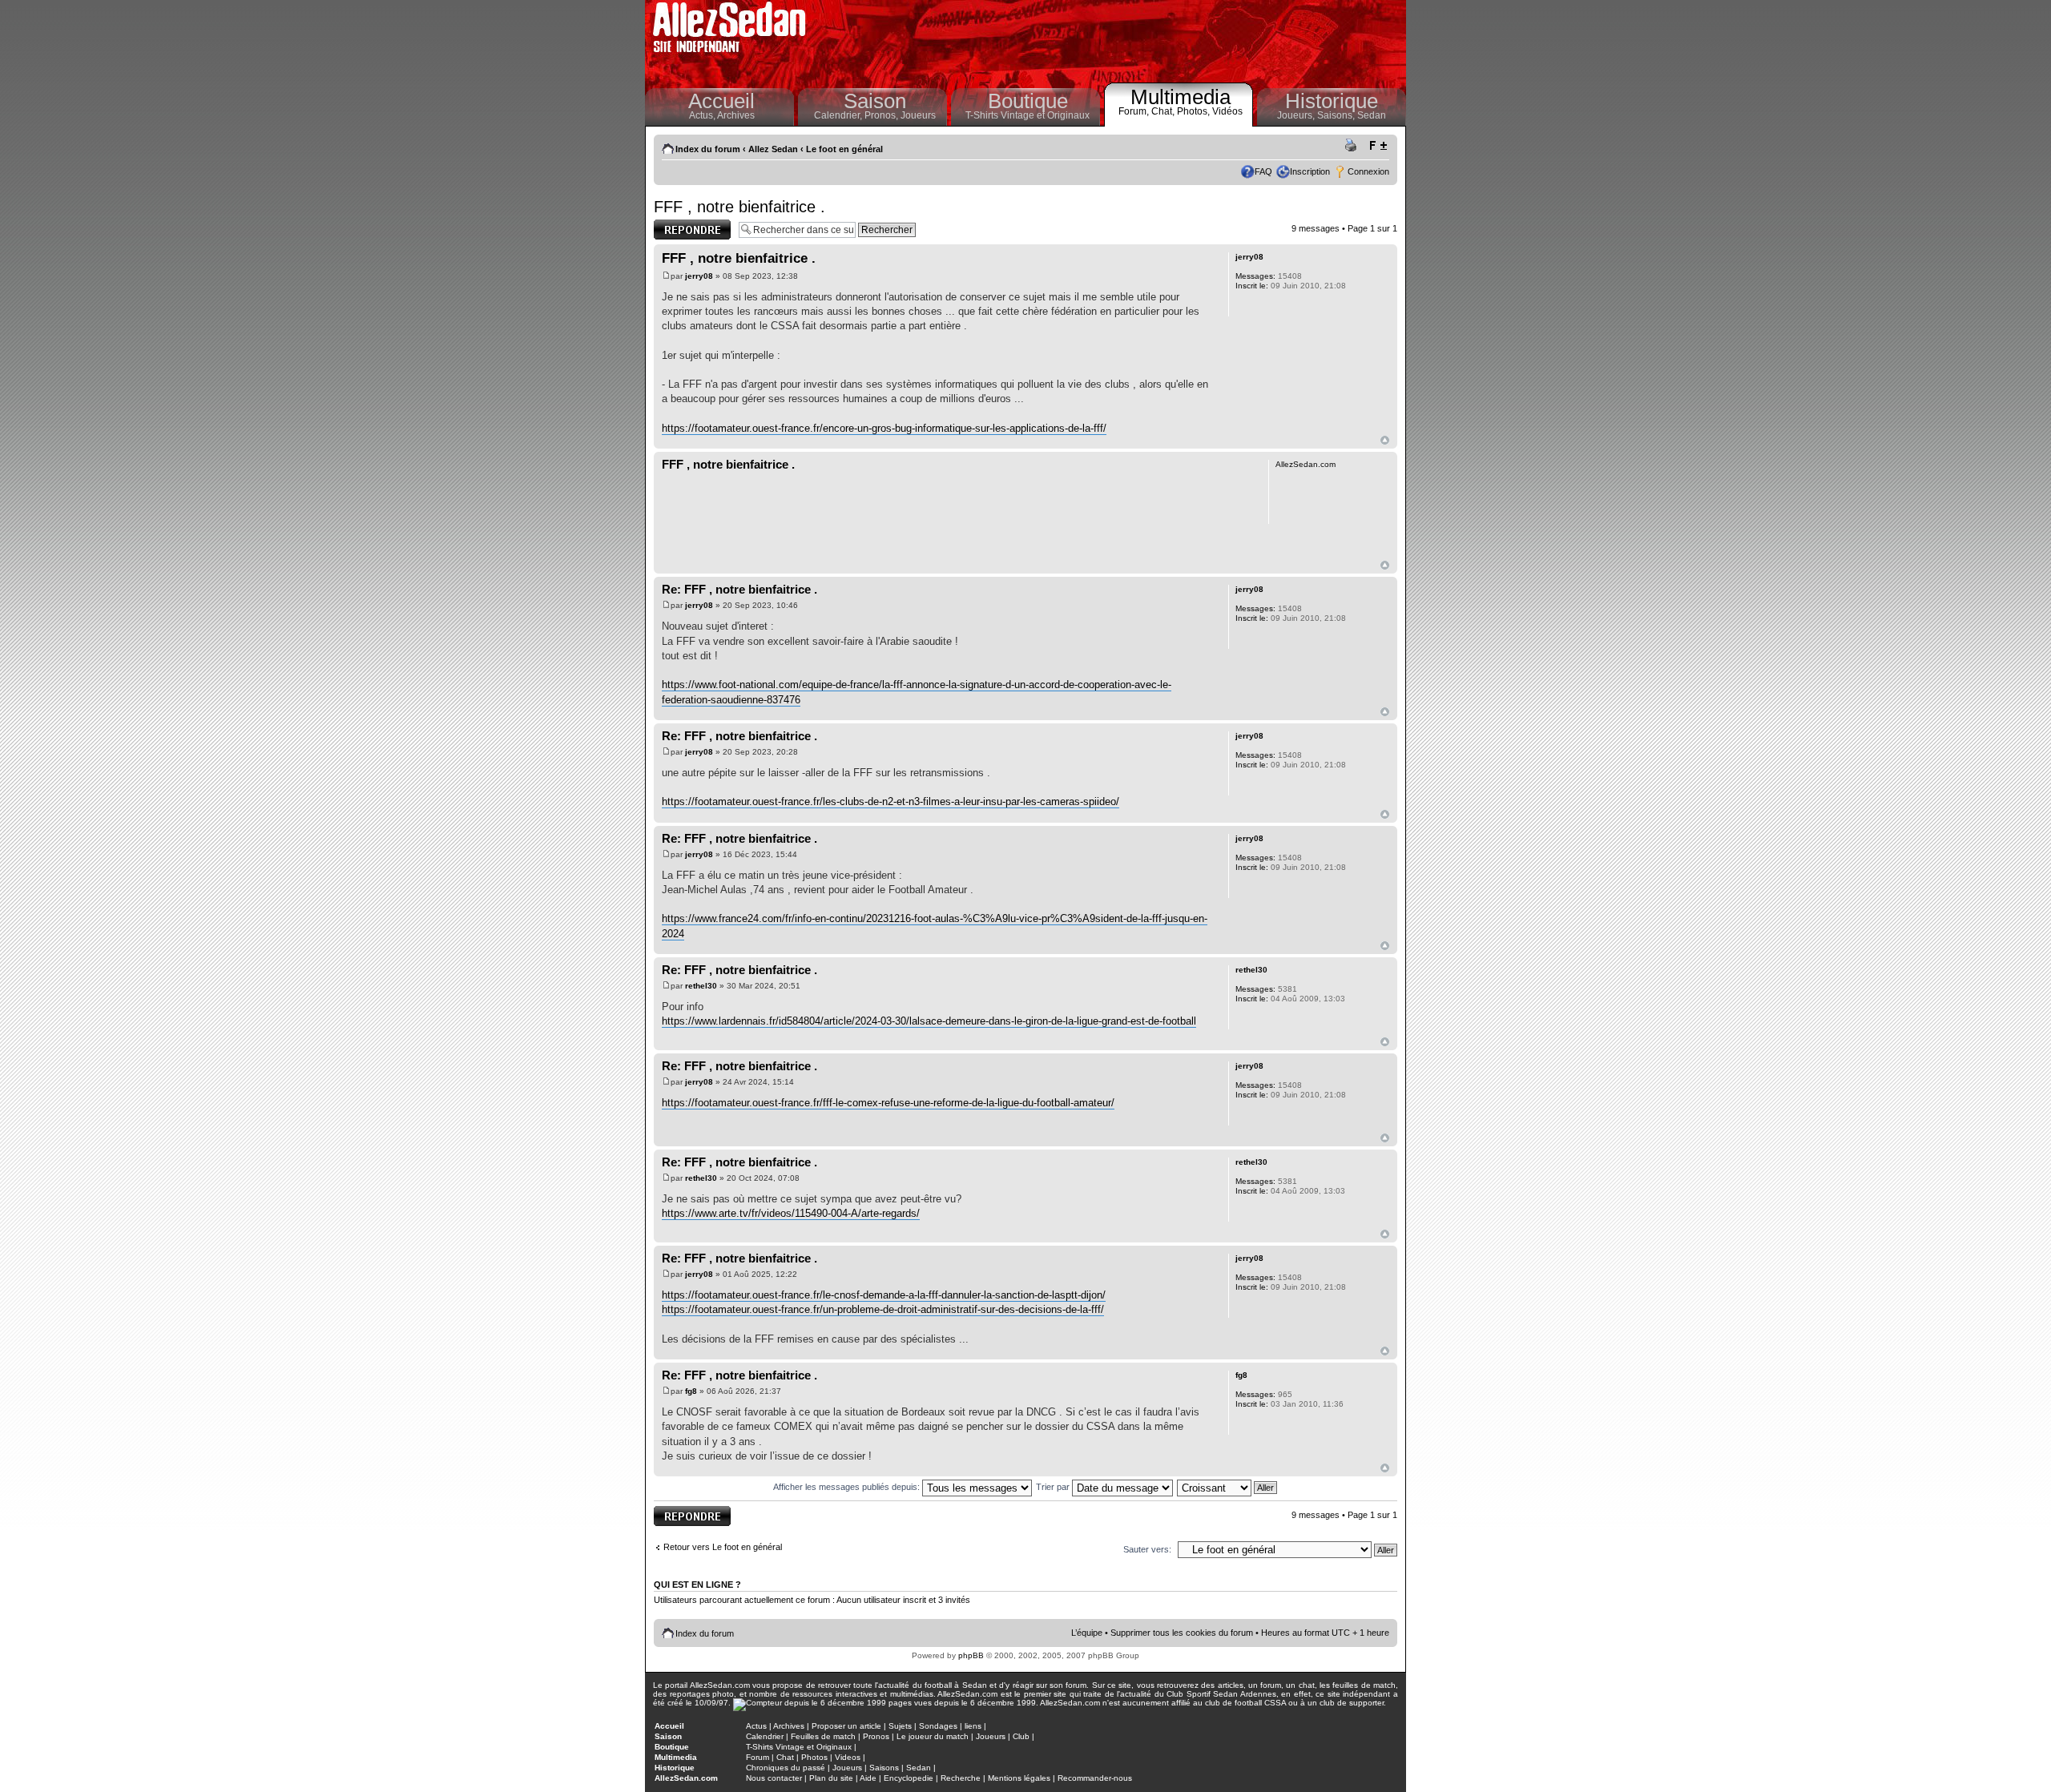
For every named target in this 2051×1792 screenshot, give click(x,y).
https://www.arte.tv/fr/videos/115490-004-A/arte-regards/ (791, 1213)
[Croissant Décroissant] (1228, 1487)
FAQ (1263, 171)
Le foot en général (844, 149)
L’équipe (1087, 1633)
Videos (848, 1757)
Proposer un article (846, 1726)
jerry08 (699, 276)
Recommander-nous (1095, 1778)
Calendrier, (839, 115)
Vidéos (1227, 111)
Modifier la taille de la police (1378, 146)
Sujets (900, 1726)
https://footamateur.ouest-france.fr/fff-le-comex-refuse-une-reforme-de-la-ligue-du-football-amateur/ (888, 1103)
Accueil (721, 101)
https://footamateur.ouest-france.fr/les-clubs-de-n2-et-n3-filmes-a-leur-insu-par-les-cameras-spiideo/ (891, 801)
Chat (785, 1757)
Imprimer (1353, 146)
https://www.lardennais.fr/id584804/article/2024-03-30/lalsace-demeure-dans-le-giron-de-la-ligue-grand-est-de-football (929, 1021)
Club (1021, 1736)
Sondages (938, 1726)
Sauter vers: (1147, 1549)
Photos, (1195, 111)
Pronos (876, 1736)
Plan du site (831, 1778)
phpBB (971, 1655)
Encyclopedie (909, 1778)
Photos (814, 1757)
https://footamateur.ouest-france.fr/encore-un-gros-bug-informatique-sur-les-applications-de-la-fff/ (884, 428)
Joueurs (918, 115)
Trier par (1054, 1487)
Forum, (1135, 111)
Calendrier (765, 1736)
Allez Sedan (773, 149)
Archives (736, 115)
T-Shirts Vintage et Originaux (1028, 115)
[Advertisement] (1110, 40)
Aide (868, 1778)
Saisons (884, 1768)
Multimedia (1181, 97)
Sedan (1372, 115)
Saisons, (1337, 115)
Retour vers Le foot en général (723, 1547)
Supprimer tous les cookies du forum (1182, 1633)
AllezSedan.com (686, 1778)
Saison (875, 101)
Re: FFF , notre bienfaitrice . (739, 589)
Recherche (961, 1778)
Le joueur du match (933, 1736)
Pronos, (882, 115)
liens (973, 1726)
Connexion (1368, 171)
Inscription (1310, 171)
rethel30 (701, 986)
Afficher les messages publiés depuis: (848, 1487)
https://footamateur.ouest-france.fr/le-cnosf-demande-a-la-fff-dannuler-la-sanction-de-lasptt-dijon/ (884, 1295)
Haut (1385, 440)
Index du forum (708, 149)
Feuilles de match (823, 1736)
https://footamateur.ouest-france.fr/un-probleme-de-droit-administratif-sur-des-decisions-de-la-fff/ (883, 1309)
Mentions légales (1019, 1778)
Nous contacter (774, 1778)
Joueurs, (1297, 115)
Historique (1332, 101)
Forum (758, 1757)
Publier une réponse (675, 229)
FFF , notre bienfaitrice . (739, 207)
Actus (756, 1726)
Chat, (1164, 111)
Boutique (1028, 101)
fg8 (691, 1391)
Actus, (703, 115)
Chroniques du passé (786, 1768)
